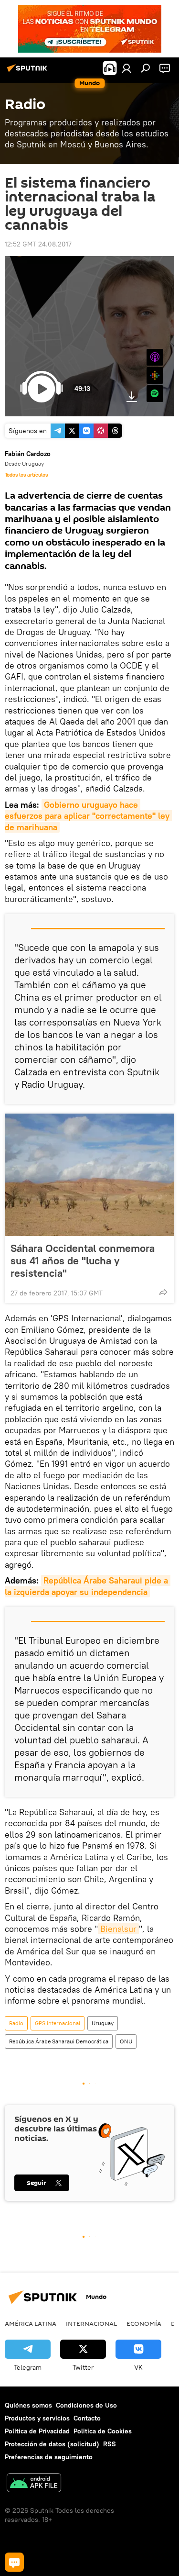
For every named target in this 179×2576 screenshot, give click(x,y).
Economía (144, 2323)
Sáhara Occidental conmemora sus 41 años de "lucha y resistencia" (83, 1260)
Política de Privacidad (37, 2431)
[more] (163, 1292)
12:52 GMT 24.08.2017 (38, 244)
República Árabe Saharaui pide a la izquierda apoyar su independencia (88, 1586)
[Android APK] (34, 2484)
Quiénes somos (28, 2405)
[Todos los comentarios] (14, 2562)
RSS (110, 2444)
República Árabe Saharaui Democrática (59, 2041)
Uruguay (103, 2023)
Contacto (87, 2418)
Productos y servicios (37, 2418)
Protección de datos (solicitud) (52, 2444)
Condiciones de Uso (86, 2405)
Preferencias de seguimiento (49, 2457)
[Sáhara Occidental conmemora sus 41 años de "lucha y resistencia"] (89, 1175)
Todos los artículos (26, 475)
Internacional (91, 2323)
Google (155, 375)
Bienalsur (118, 1929)
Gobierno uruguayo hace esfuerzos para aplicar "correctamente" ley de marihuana (88, 816)
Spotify (155, 394)
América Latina (31, 2323)
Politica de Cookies (103, 2431)
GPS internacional (58, 2023)
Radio (16, 2023)
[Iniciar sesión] (126, 68)
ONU (126, 2041)
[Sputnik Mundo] (29, 72)
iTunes (155, 357)
